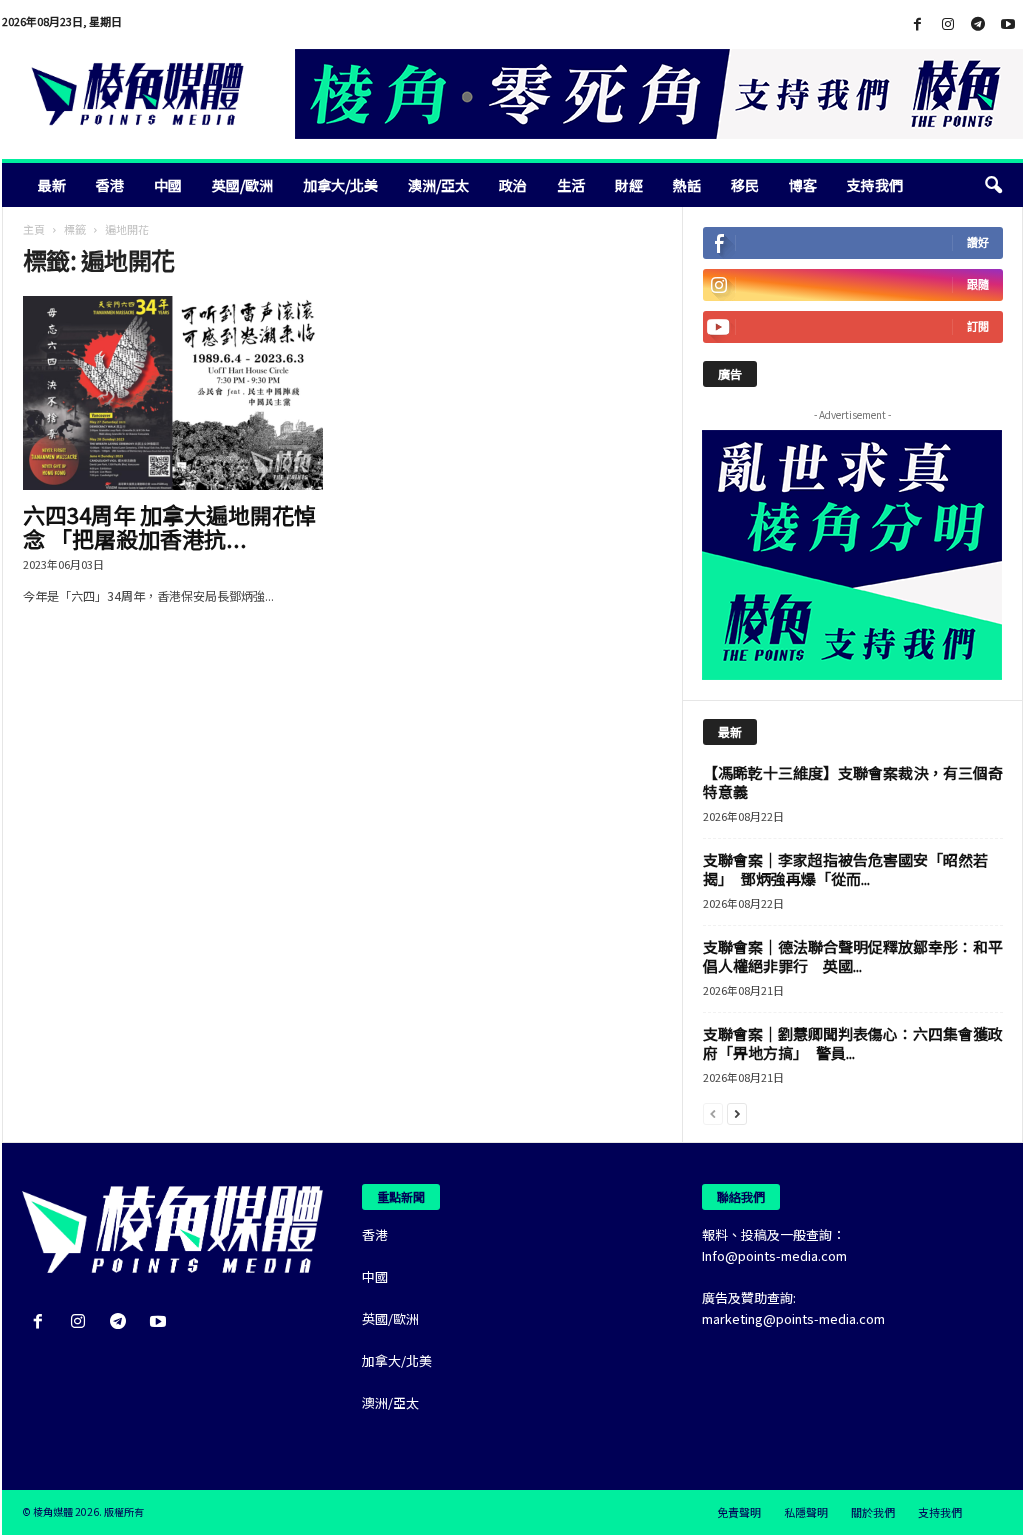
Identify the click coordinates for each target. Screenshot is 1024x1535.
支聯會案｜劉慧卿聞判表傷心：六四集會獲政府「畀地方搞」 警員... (853, 1043)
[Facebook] (918, 24)
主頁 (34, 229)
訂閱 (978, 326)
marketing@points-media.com (793, 1318)
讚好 (978, 242)
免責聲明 (739, 1512)
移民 (745, 185)
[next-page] (737, 1112)
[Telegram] (978, 24)
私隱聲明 (806, 1512)
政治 (513, 185)
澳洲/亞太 (438, 185)
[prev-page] (713, 1112)
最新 (52, 185)
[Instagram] (948, 24)
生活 (571, 185)
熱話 (687, 185)
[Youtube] (1008, 24)
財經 (629, 185)
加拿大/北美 (340, 185)
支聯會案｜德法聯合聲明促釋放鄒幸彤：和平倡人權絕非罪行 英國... (853, 956)
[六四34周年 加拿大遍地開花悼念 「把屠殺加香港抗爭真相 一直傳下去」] (173, 393)
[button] (993, 185)
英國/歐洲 (242, 185)
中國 (168, 185)
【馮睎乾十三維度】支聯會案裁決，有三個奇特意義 (853, 782)
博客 (803, 185)
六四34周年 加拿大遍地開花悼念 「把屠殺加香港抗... (169, 526)
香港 (110, 185)
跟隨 (978, 284)
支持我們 (875, 185)
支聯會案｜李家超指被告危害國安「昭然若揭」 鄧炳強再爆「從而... (845, 869)
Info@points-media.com (774, 1255)
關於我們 (873, 1512)
